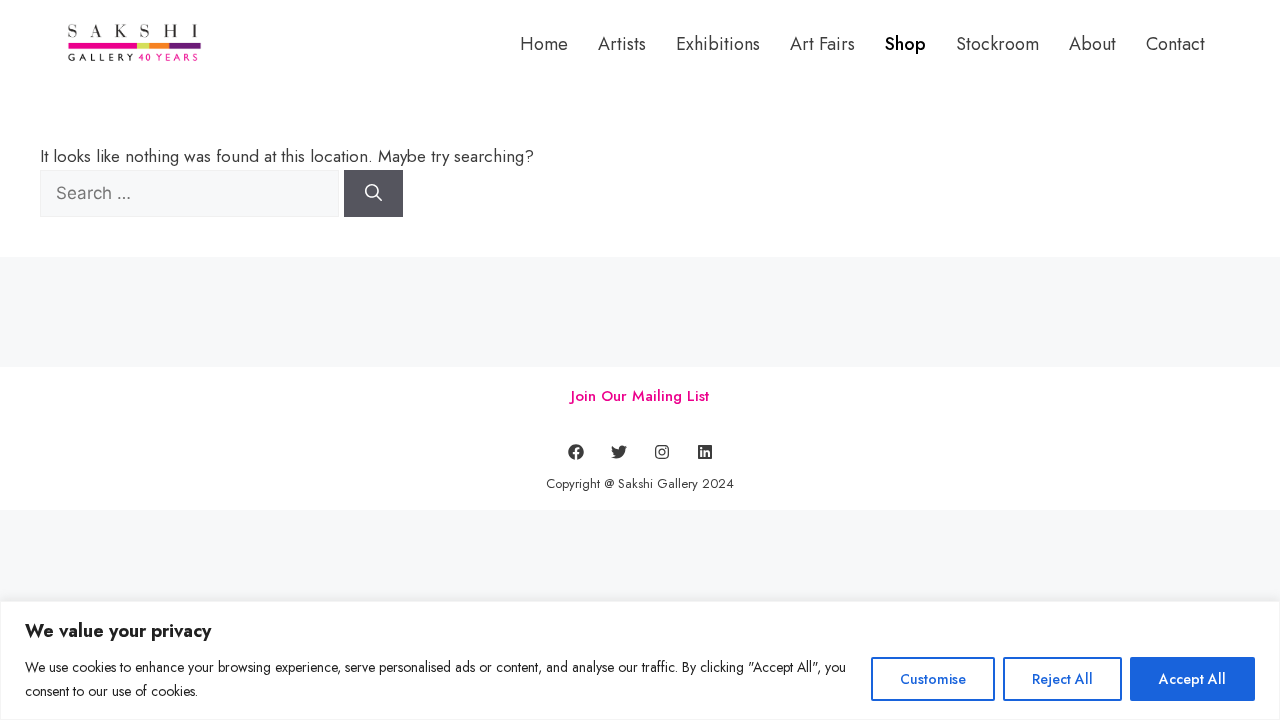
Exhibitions (718, 44)
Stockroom (997, 44)
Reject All (1062, 679)
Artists (622, 44)
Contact (1175, 44)
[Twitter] (619, 452)
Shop (905, 44)
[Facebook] (576, 452)
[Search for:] (192, 193)
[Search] (373, 194)
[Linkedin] (705, 452)
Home (544, 44)
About (1092, 44)
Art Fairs (822, 44)
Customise (933, 679)
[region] (640, 660)
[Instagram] (662, 452)
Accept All (1192, 679)
